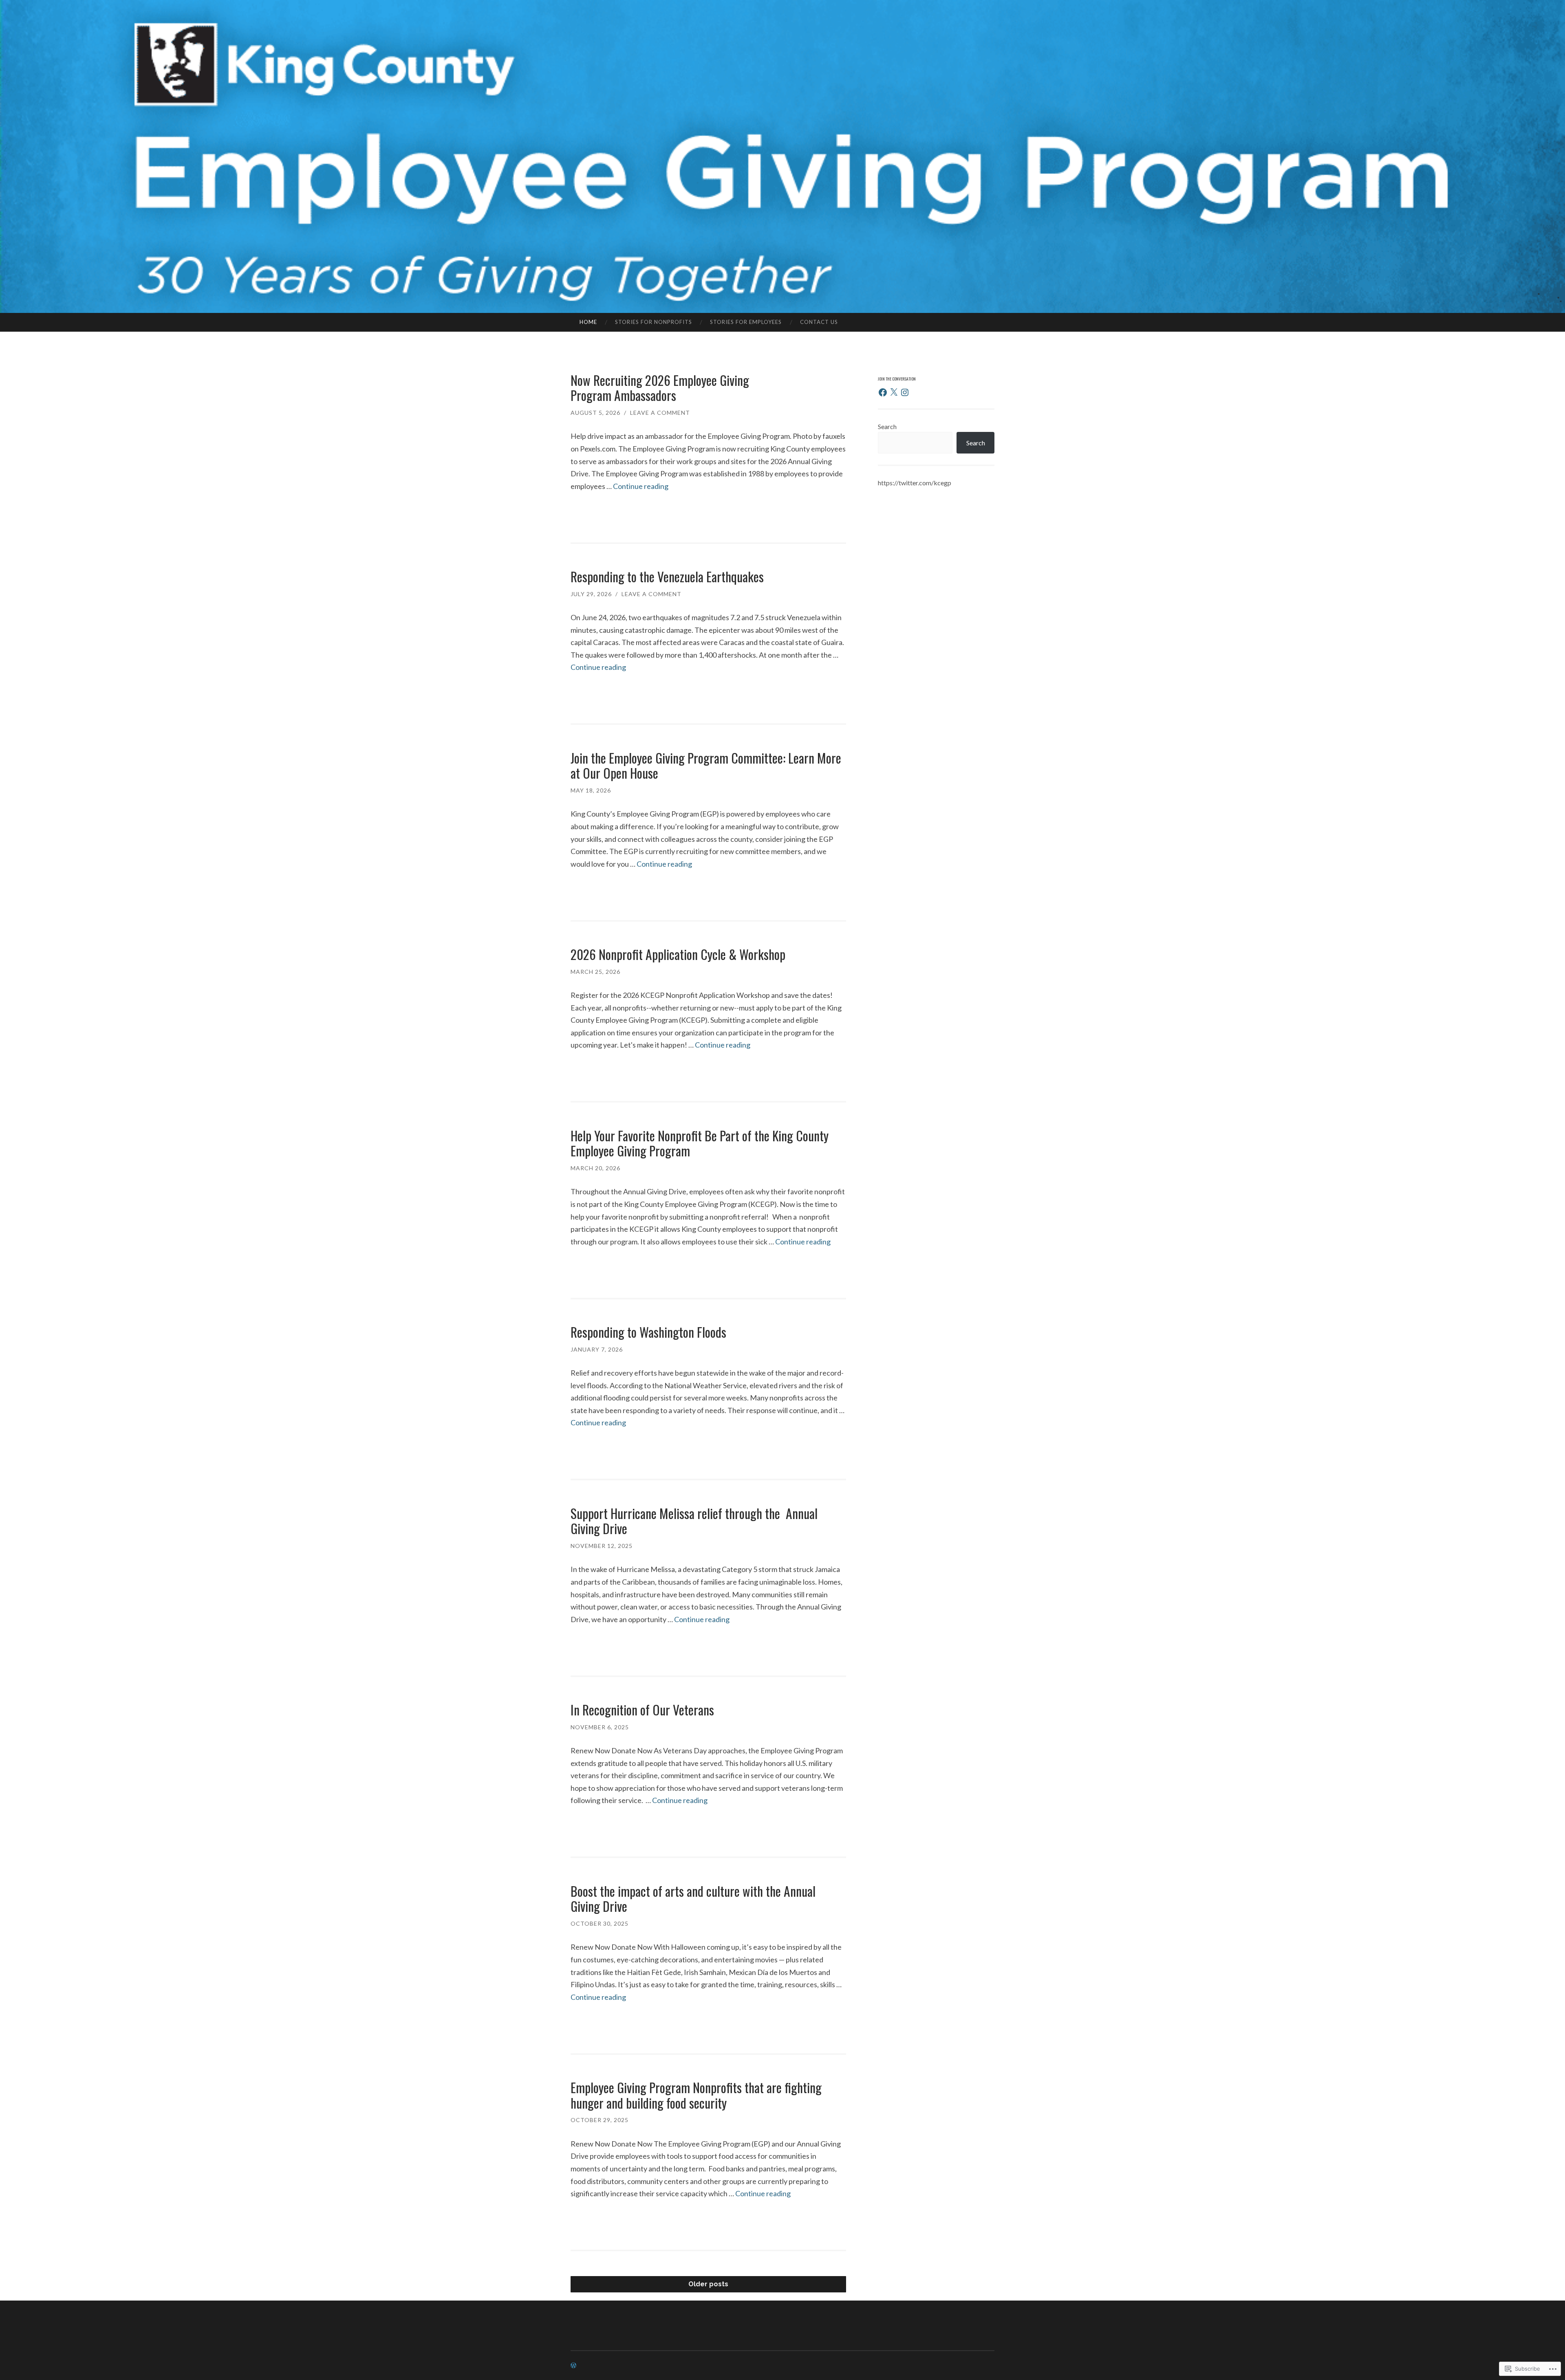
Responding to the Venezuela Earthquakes (667, 576)
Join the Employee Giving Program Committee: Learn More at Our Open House (706, 765)
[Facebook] (883, 392)
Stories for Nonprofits (654, 322)
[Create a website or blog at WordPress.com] (573, 2366)
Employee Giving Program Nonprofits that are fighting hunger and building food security (696, 2095)
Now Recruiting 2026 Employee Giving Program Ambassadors (660, 388)
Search (887, 426)
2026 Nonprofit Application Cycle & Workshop (678, 954)
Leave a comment (660, 413)
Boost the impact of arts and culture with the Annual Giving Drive (693, 1899)
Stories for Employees (746, 322)
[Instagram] (905, 392)
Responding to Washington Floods (650, 1332)
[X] (894, 392)
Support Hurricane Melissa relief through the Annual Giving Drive (694, 1521)
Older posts (708, 2284)
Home (588, 322)
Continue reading (641, 486)
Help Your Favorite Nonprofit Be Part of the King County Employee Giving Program (700, 1143)
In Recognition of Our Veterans (644, 1710)
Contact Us (819, 322)
